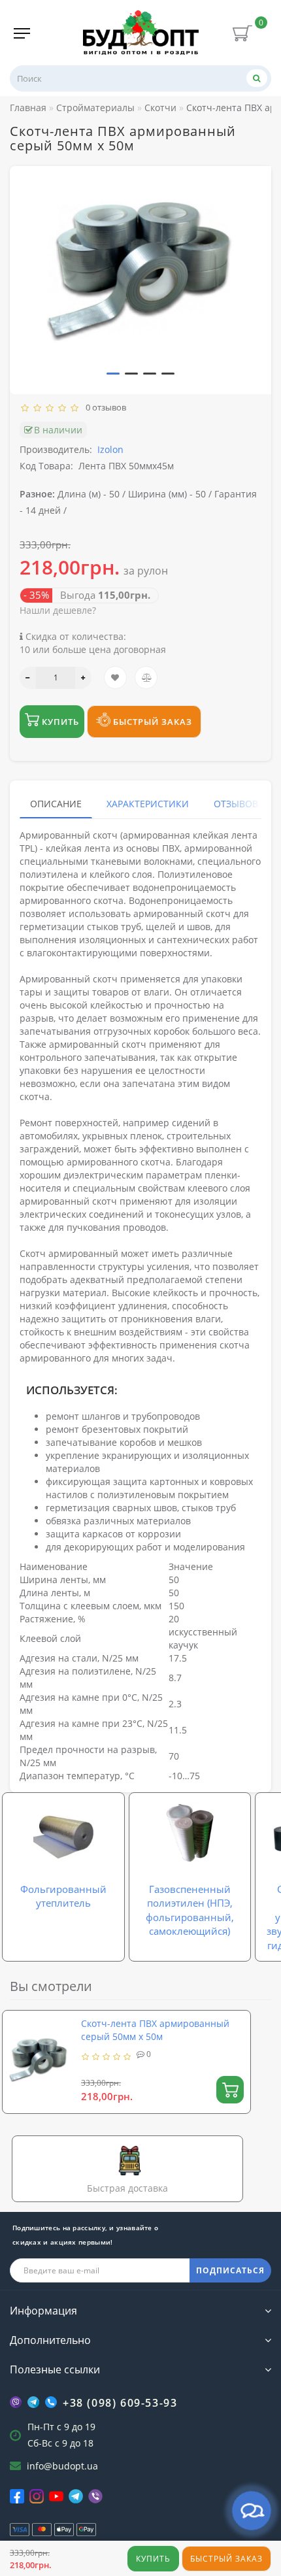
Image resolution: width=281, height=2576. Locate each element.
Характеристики (148, 804)
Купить (153, 2559)
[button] (113, 374)
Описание (56, 804)
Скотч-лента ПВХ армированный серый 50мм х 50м (155, 2030)
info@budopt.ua (62, 2466)
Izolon (110, 449)
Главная (28, 108)
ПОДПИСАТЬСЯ (230, 2270)
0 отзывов (104, 407)
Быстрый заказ (226, 2559)
